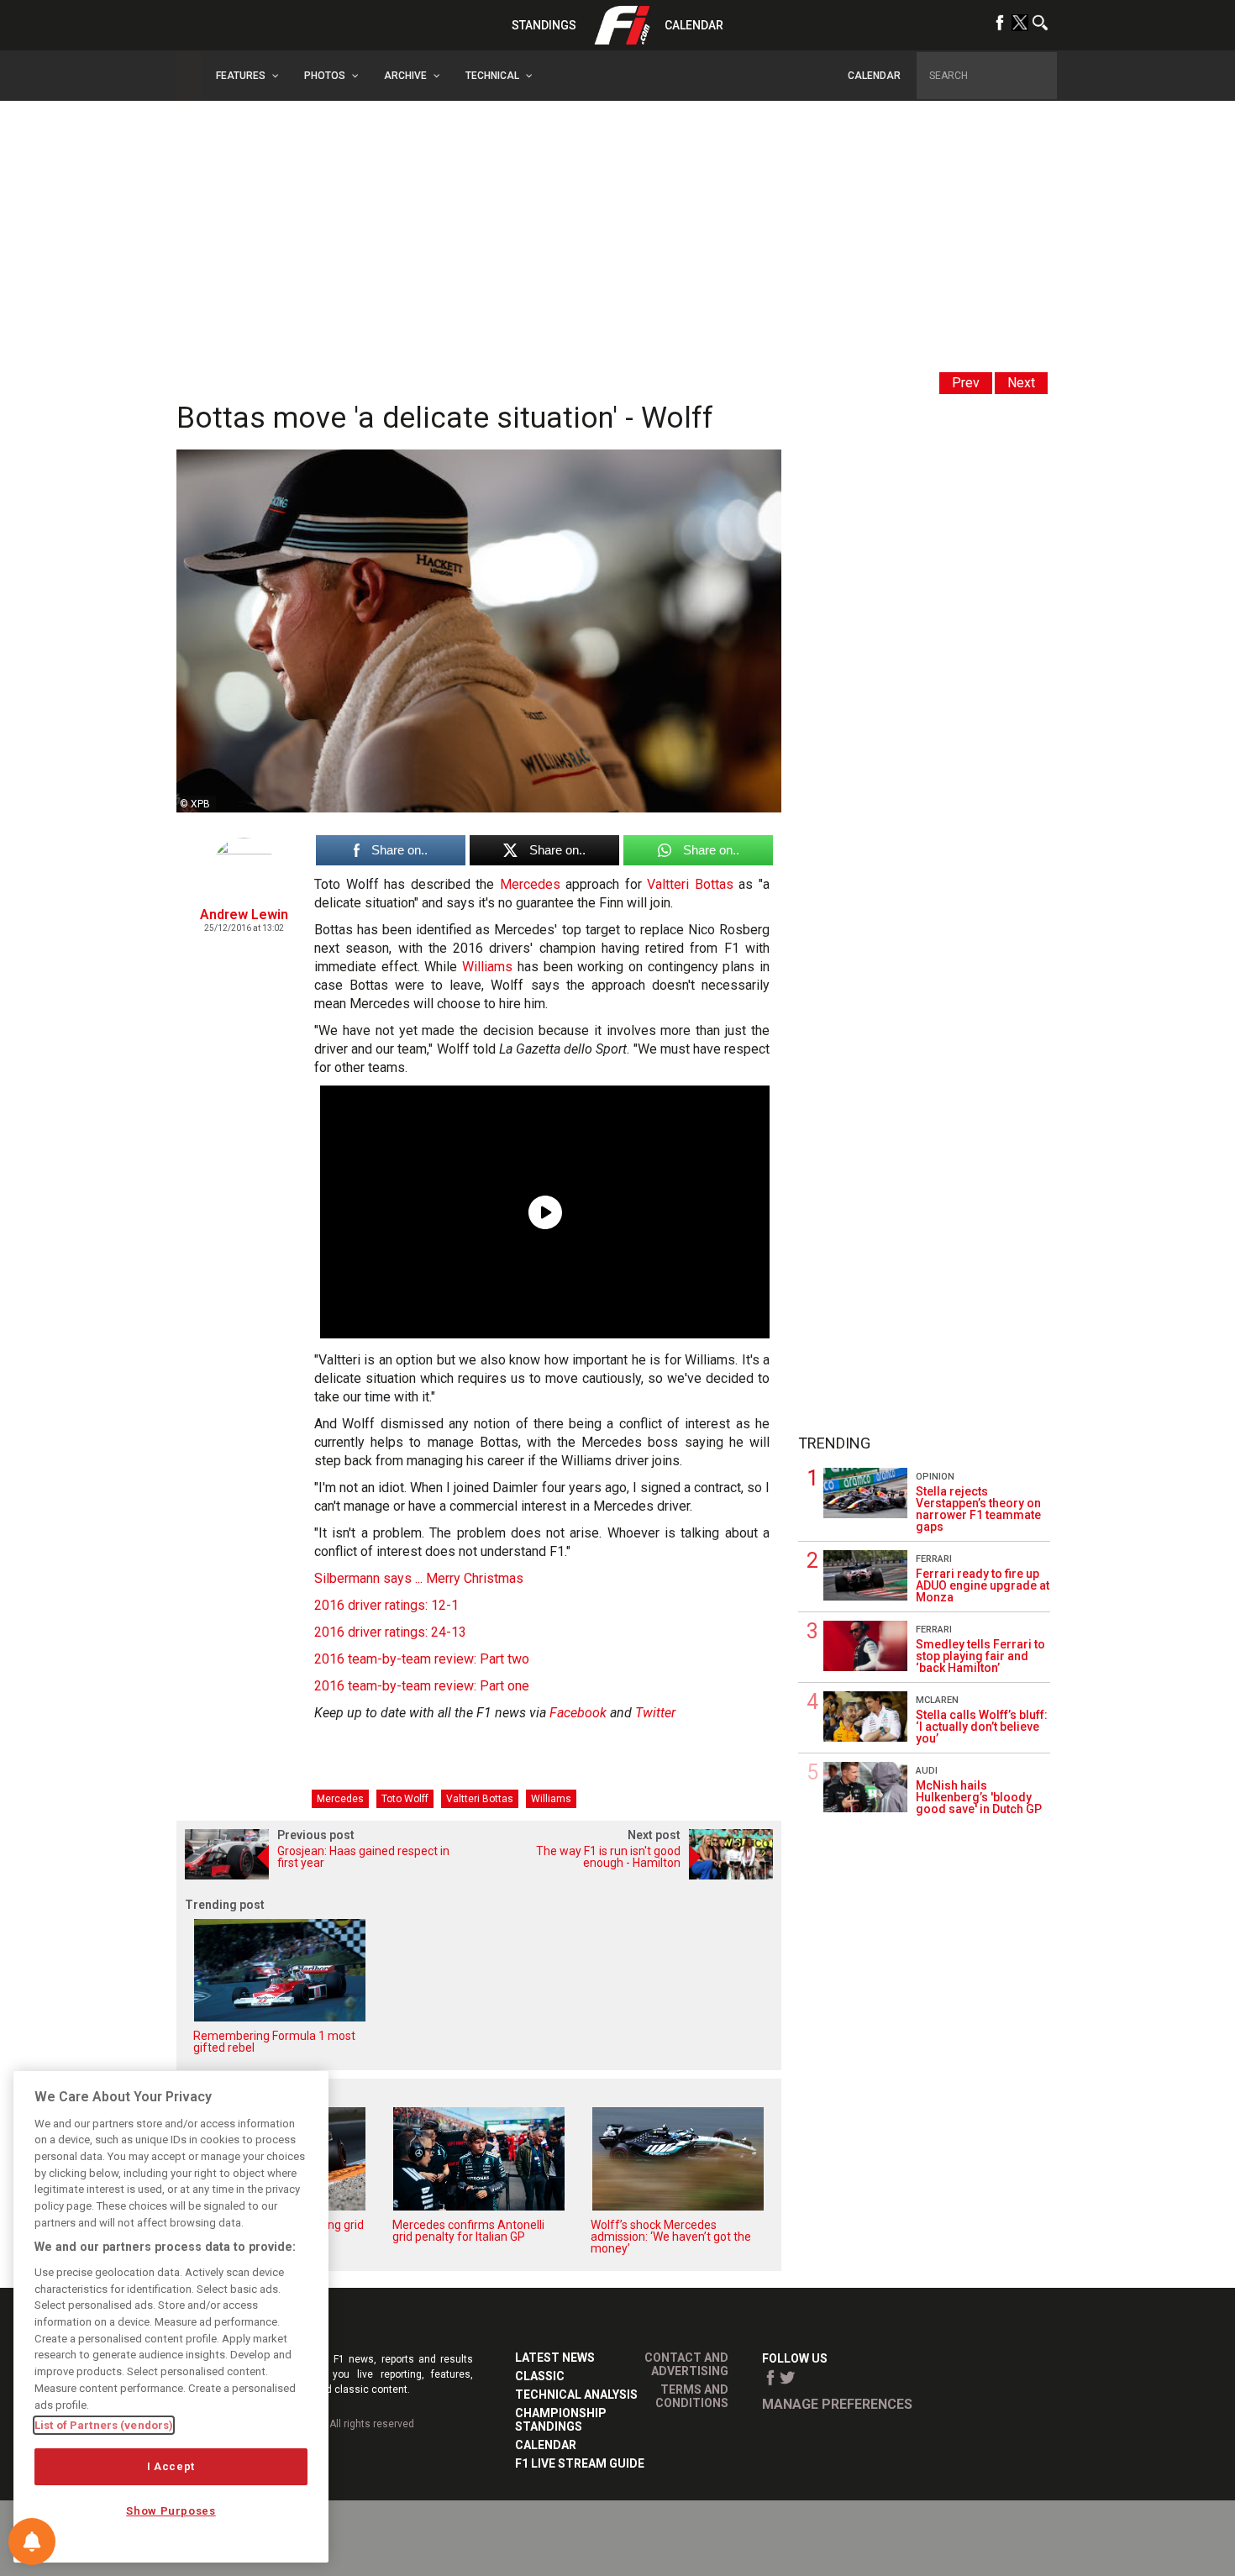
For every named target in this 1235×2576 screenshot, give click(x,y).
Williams (487, 967)
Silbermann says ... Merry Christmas (419, 1578)
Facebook (578, 1713)
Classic (540, 2376)
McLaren (937, 1700)
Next (1021, 383)
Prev (966, 383)
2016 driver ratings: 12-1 (386, 1605)
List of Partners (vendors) (104, 2425)
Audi (927, 1771)
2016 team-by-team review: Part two (422, 1659)
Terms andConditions (692, 2396)
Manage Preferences (837, 2404)
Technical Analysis (576, 2395)
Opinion (935, 1477)
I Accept (171, 2466)
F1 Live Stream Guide (580, 2463)
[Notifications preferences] (32, 2542)
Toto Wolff (405, 1799)
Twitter (655, 1713)
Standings (544, 25)
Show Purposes (171, 2511)
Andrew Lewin (244, 915)
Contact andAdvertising (686, 2364)
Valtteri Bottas (690, 884)
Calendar (694, 25)
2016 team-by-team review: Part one (422, 1686)
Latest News (555, 2358)
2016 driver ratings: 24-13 (390, 1632)
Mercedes (530, 884)
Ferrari (934, 1559)
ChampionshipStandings (561, 2420)
